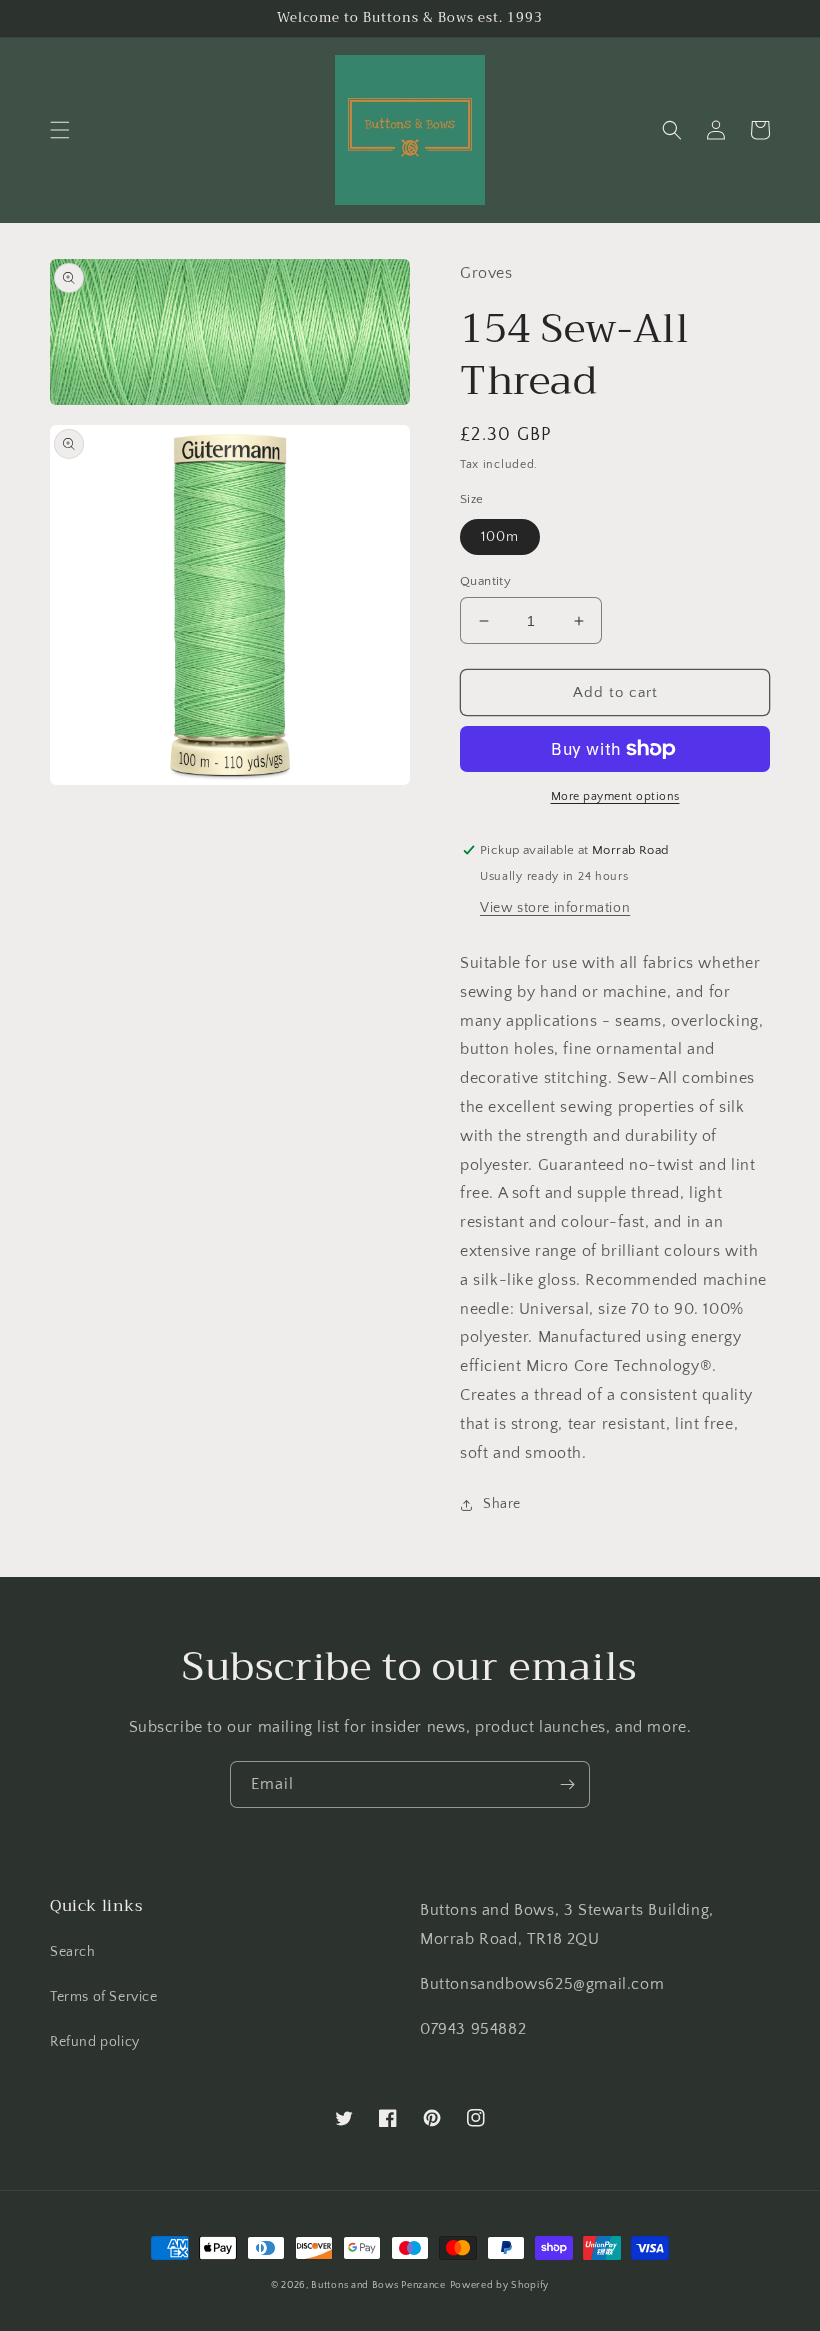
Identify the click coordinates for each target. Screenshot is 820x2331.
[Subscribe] (567, 1784)
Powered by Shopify (500, 2285)
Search (73, 1952)
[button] (60, 130)
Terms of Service (104, 1997)
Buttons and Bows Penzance (378, 2285)
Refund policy (95, 2042)
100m (500, 537)
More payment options (615, 796)
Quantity (485, 581)
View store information (555, 908)
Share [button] (502, 1504)
